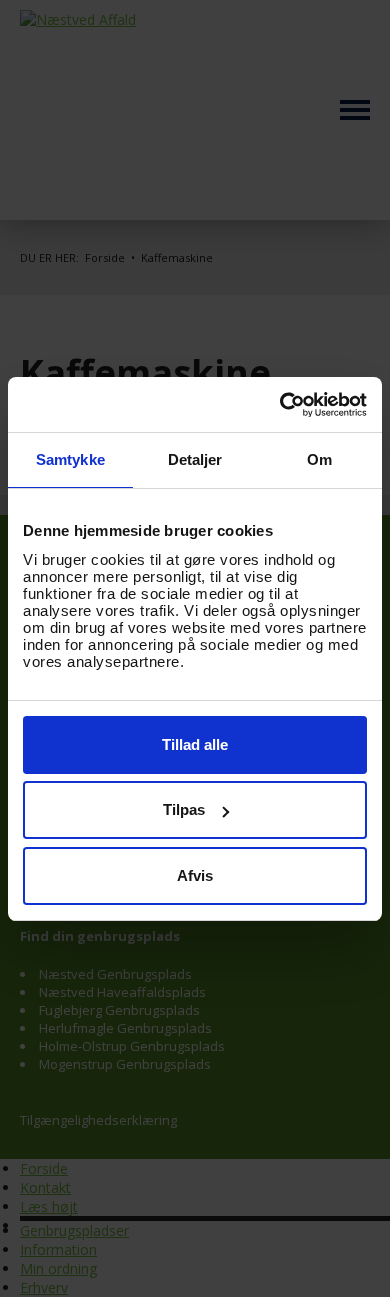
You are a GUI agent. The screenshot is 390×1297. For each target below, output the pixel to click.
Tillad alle (195, 744)
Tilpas (184, 809)
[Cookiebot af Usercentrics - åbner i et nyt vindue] (280, 405)
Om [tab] (319, 459)
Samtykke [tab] (70, 459)
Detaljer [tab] (195, 459)
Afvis (195, 875)
